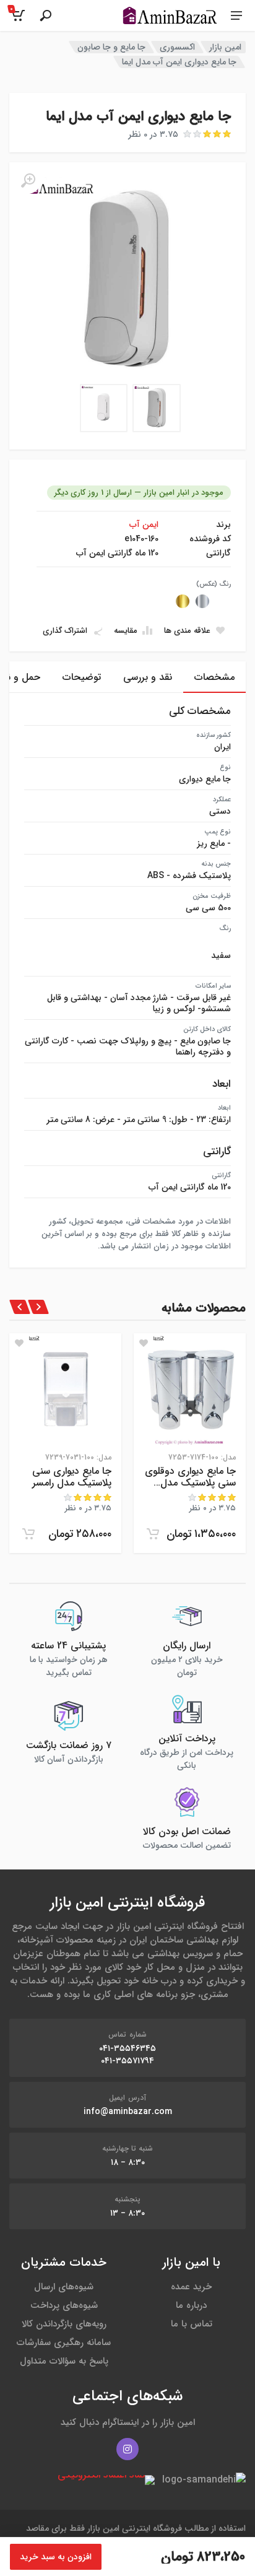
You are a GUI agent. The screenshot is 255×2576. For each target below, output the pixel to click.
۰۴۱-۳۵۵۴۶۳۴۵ (127, 2048)
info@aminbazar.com (128, 2112)
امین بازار (225, 47)
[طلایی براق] (183, 601)
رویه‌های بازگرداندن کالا (64, 2324)
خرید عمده (191, 2287)
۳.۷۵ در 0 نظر (153, 134)
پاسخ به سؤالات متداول (64, 2361)
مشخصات (214, 677)
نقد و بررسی (148, 677)
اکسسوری (177, 47)
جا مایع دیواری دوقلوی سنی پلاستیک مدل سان (190, 1477)
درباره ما (191, 2305)
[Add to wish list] (144, 1343)
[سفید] (222, 601)
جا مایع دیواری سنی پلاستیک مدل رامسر (72, 1477)
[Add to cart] (153, 1534)
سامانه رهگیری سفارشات (64, 2343)
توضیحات (82, 677)
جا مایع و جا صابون (111, 47)
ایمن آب (144, 524)
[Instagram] (127, 2449)
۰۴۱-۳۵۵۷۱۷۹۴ (127, 2061)
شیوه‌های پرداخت (64, 2305)
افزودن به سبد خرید (56, 2557)
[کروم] (202, 601)
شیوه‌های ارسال (64, 2287)
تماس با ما (192, 2324)
